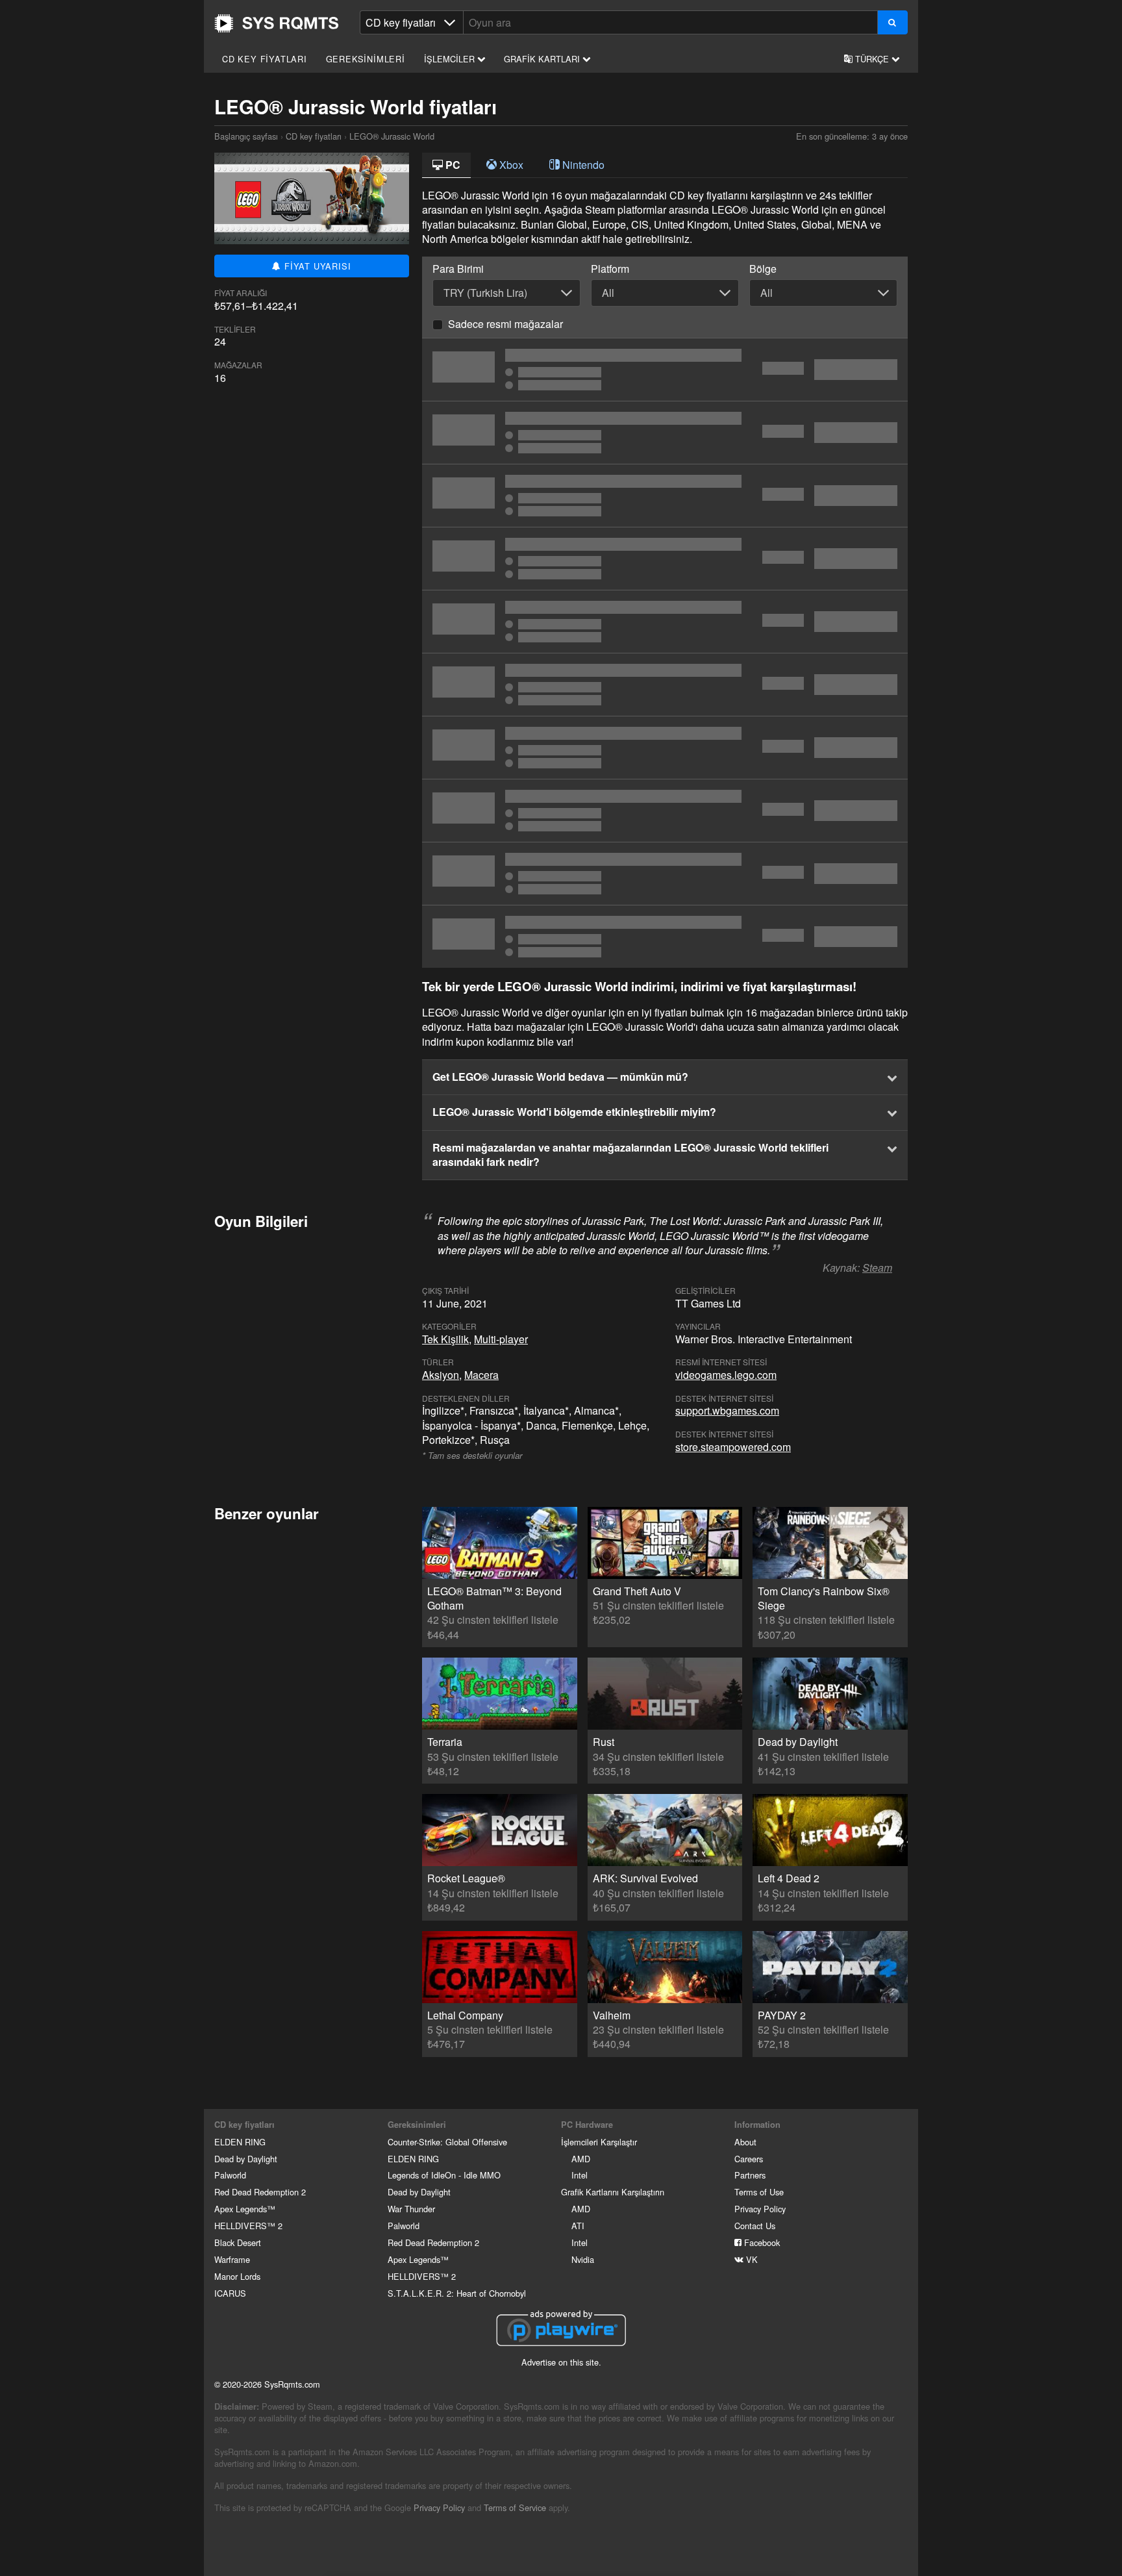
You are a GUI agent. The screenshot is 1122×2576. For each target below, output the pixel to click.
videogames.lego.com (726, 1375)
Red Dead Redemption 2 (260, 2192)
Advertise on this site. (561, 2362)
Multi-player (501, 1339)
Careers (749, 2159)
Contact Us (755, 2226)
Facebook (761, 2242)
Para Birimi (458, 269)
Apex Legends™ (245, 2209)
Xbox (510, 165)
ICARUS (230, 2293)
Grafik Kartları (543, 59)
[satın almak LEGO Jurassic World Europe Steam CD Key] (665, 748)
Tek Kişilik (445, 1339)
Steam (877, 1268)
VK (751, 2259)
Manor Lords (237, 2276)
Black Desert (238, 2242)
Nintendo (582, 165)
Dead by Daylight (246, 2159)
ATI (578, 2226)
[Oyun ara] (892, 22)
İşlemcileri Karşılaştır (599, 2142)
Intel (580, 2175)
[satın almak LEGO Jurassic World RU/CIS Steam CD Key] (665, 685)
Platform (610, 269)
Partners (750, 2175)
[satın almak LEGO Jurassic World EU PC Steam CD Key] (665, 559)
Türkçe (872, 59)
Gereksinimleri (366, 59)
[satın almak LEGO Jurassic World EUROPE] (665, 622)
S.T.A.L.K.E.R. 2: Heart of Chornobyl (457, 2293)
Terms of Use (759, 2192)
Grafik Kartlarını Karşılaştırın (613, 2192)
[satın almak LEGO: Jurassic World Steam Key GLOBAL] (665, 496)
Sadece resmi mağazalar (505, 324)
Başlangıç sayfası (277, 23)
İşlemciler (451, 59)
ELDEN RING (240, 2142)
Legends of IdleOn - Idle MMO (444, 2175)
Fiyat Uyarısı (316, 266)
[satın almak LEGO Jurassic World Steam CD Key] (665, 370)
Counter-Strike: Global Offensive (447, 2142)
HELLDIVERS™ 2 (248, 2226)
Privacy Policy (760, 2209)
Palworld (230, 2175)
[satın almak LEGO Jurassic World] (665, 433)
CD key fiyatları (265, 59)
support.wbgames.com (727, 1410)
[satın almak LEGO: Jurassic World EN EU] (665, 937)
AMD (581, 2159)
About (745, 2142)
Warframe (232, 2259)
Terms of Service (515, 2507)
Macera (481, 1375)
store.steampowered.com (733, 1447)
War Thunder (411, 2209)
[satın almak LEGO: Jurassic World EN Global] (665, 811)
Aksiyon (441, 1375)
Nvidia (583, 2259)
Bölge (763, 269)
